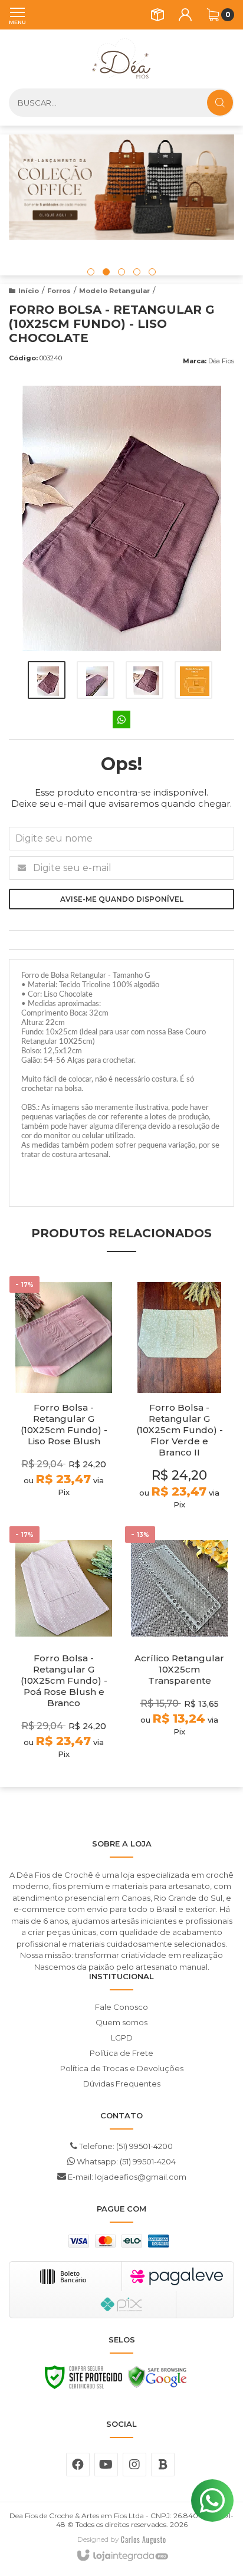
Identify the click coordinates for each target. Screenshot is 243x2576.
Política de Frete (121, 2053)
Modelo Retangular (114, 291)
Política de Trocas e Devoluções (122, 2068)
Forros (59, 291)
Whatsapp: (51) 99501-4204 (125, 2161)
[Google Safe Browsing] (157, 2380)
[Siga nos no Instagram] (134, 2465)
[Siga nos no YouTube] (106, 2465)
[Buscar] (220, 103)
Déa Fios (221, 361)
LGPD (122, 2038)
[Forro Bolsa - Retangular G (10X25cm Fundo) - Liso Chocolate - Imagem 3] (145, 680)
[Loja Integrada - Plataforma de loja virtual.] (122, 2556)
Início (29, 291)
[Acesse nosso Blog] (163, 2465)
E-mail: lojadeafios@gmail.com (126, 2177)
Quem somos (121, 2022)
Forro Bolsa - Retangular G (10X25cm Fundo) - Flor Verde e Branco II (180, 1430)
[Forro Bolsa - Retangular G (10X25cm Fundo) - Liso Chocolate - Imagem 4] (193, 680)
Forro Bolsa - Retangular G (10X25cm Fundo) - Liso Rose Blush (64, 1424)
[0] (213, 15)
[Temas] (143, 2539)
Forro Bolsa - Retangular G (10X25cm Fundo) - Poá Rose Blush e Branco (64, 1680)
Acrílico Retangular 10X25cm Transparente (179, 1669)
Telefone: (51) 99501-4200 (125, 2146)
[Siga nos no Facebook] (78, 2465)
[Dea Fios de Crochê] (121, 59)
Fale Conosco (121, 2007)
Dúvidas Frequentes (122, 2084)
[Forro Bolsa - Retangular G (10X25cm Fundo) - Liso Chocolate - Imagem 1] (47, 680)
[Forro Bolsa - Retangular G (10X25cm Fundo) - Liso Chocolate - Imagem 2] (96, 680)
